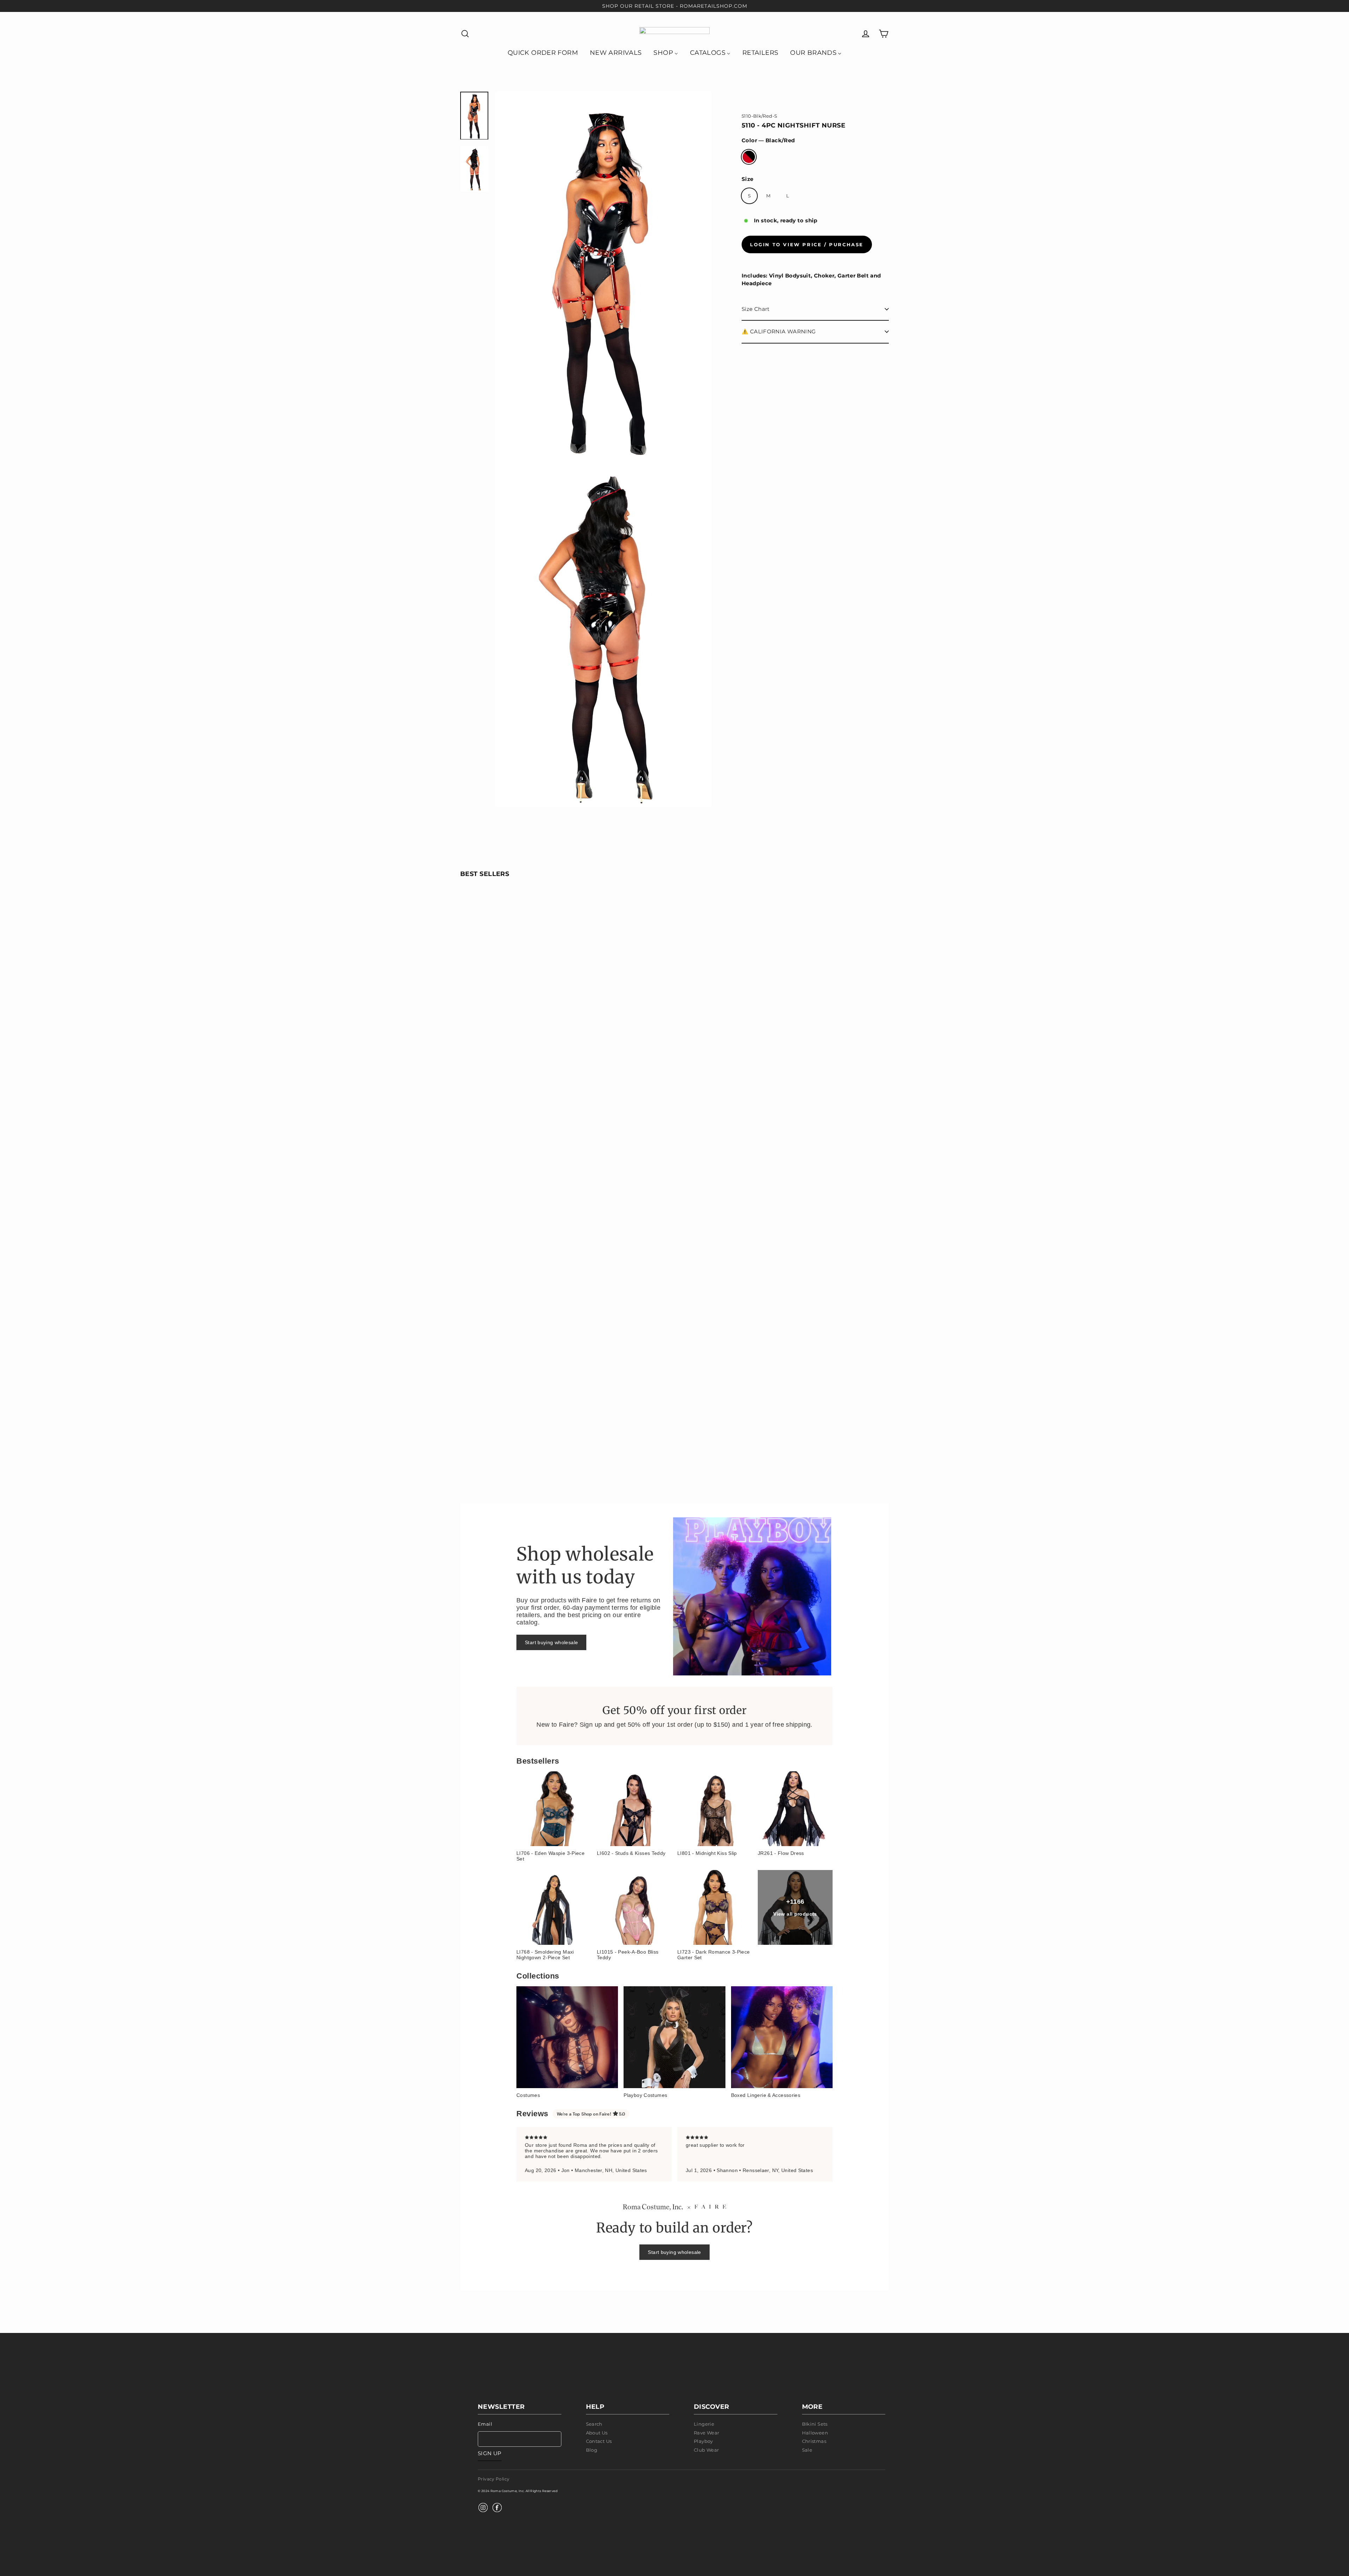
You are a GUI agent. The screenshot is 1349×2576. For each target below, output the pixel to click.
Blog (592, 2450)
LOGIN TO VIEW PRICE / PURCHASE (807, 244)
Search (594, 2424)
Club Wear (706, 2450)
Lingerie (704, 2424)
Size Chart (756, 309)
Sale (807, 2450)
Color (768, 140)
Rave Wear (706, 2433)
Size (748, 179)
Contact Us (599, 2441)
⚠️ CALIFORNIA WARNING (779, 331)
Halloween (815, 2433)
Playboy (703, 2441)
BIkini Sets (815, 2424)
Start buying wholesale (551, 1642)
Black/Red (749, 157)
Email (485, 2424)
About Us (597, 2433)
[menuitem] (543, 52)
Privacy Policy (494, 2479)
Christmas (814, 2441)
